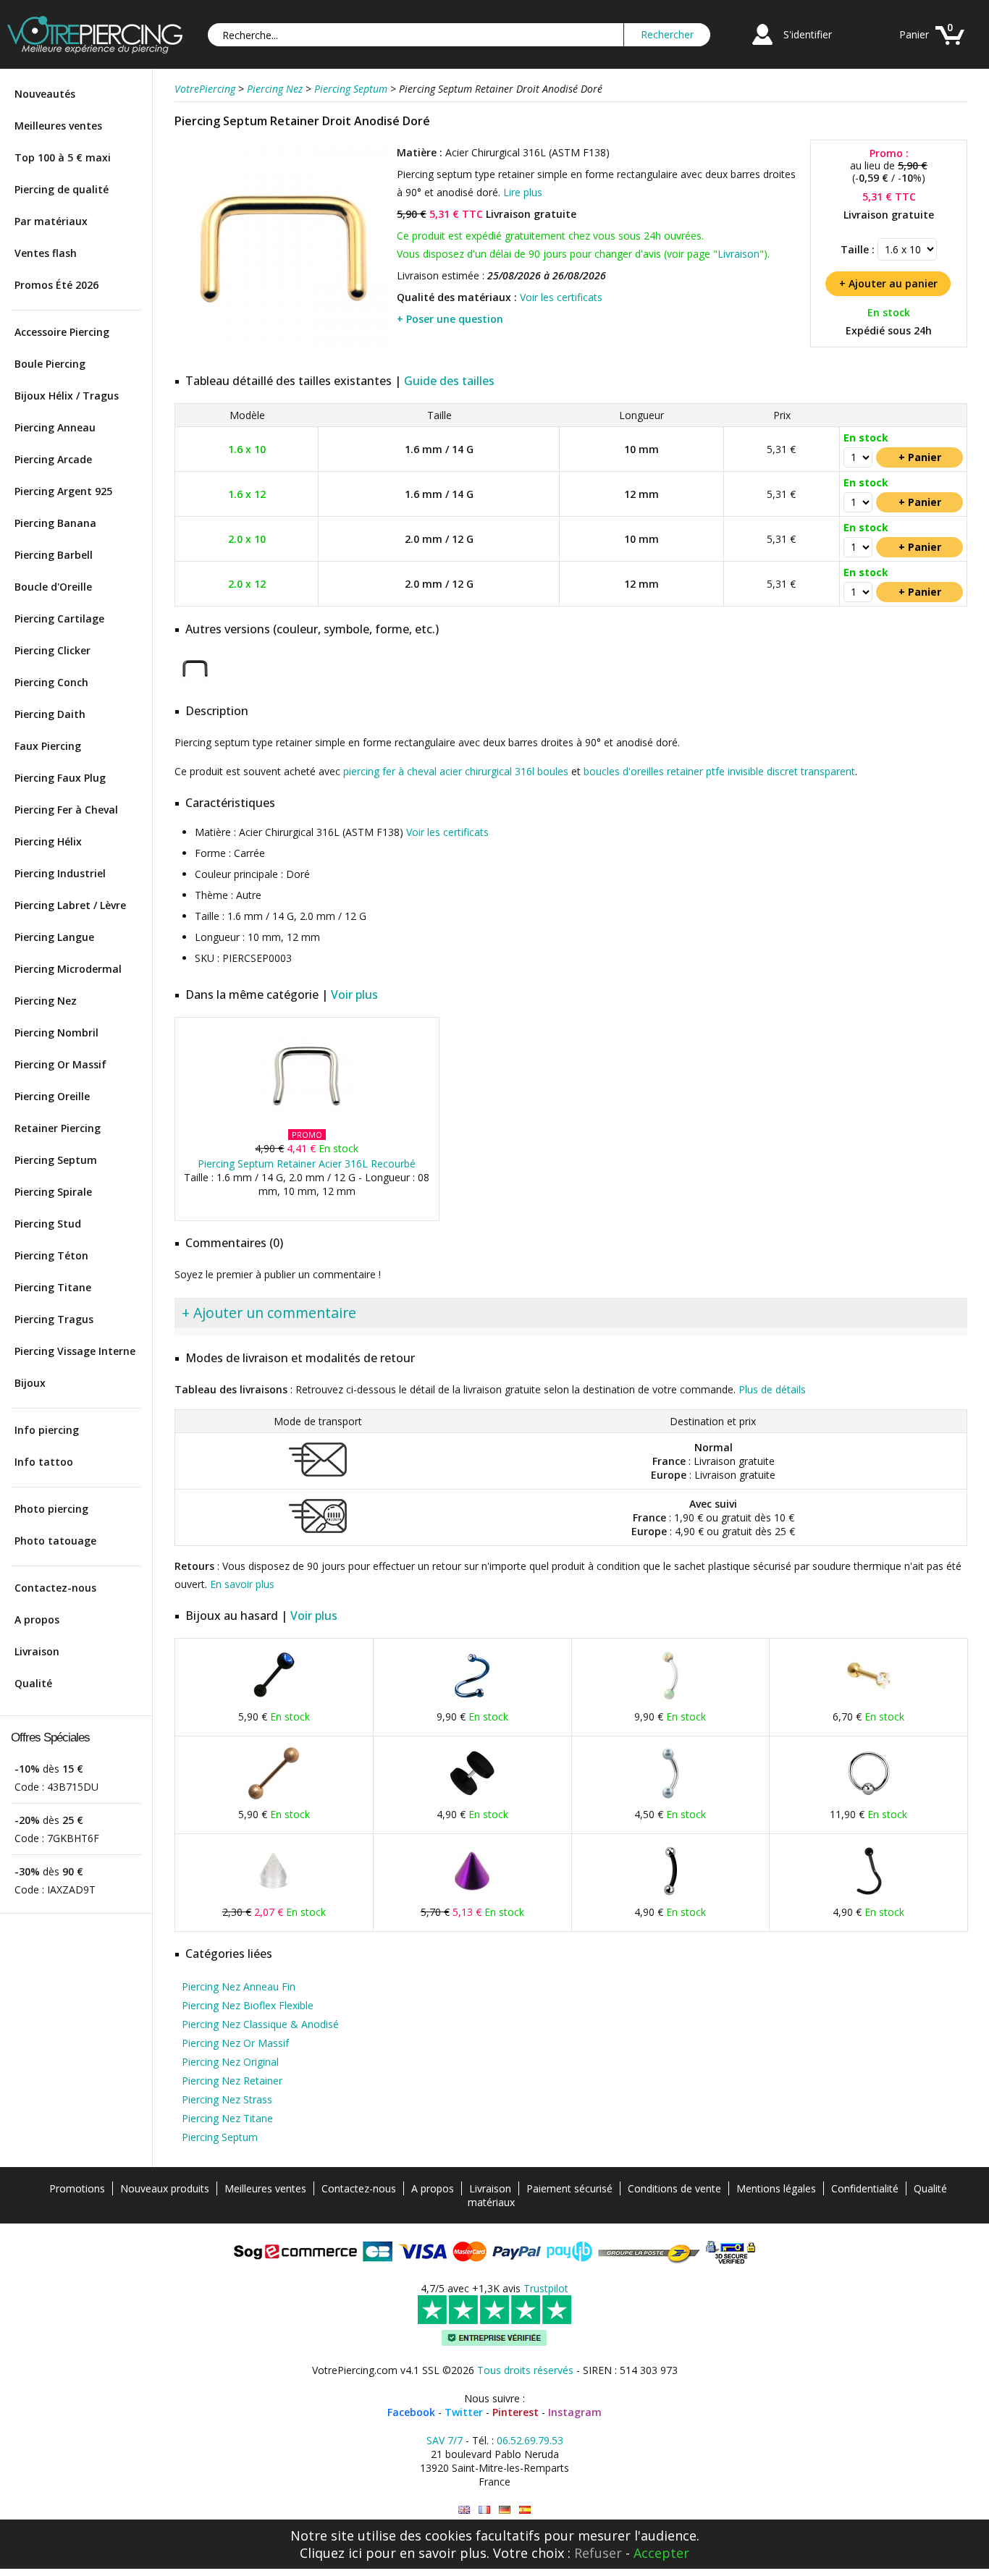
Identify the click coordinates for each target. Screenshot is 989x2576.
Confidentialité (865, 2188)
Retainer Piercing (58, 1128)
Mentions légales (776, 2188)
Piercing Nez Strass (227, 2099)
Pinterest (515, 2412)
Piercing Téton (51, 1255)
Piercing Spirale (53, 1192)
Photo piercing (51, 1509)
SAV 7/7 (445, 2440)
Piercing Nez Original (230, 2062)
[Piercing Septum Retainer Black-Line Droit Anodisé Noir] (195, 681)
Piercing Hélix (48, 841)
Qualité (33, 1683)
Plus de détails (772, 1389)
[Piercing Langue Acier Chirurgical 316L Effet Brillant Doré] (274, 1799)
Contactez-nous (55, 1588)
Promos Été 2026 (56, 285)
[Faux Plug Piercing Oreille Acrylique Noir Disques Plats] (472, 1799)
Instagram (575, 2412)
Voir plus (354, 994)
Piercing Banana (55, 523)
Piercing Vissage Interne (75, 1351)
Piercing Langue (54, 937)
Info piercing (47, 1430)
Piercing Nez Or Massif (235, 2043)
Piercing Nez (46, 1001)
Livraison (37, 1651)
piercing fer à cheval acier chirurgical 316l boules (456, 771)
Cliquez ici (331, 2553)
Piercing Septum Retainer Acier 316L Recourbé (307, 1164)
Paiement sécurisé (569, 2188)
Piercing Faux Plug (60, 778)
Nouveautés (45, 94)
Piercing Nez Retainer (232, 2081)
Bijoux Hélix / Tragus (67, 396)
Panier (914, 34)
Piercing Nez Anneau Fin (239, 1986)
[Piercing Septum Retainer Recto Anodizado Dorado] (525, 2510)
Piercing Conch (51, 682)
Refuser (598, 2553)
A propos (37, 1619)
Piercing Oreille (52, 1096)
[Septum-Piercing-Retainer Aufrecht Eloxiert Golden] (505, 2510)
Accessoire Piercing (62, 332)
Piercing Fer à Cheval (66, 810)
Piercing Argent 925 (63, 491)
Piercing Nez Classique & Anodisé (260, 2024)
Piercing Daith (50, 714)
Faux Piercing (48, 746)
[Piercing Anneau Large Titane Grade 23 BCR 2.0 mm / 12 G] (869, 1799)
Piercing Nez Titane (227, 2118)
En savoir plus (242, 1584)
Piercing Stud (48, 1224)
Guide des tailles (449, 381)
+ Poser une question (450, 319)
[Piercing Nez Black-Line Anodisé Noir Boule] (869, 1897)
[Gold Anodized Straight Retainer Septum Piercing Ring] (464, 2510)
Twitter (464, 2412)
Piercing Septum (56, 1160)
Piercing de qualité (62, 189)
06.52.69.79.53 (530, 2440)
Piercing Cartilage (59, 618)
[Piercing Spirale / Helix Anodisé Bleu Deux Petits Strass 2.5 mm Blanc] (472, 1701)
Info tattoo (44, 1462)
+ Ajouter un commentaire (269, 1313)
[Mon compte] (762, 47)
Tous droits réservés (525, 2370)
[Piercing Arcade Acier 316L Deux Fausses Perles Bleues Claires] (670, 1799)
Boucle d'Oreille (53, 587)
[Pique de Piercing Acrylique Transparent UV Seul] (274, 1897)
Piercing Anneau (55, 427)
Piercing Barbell (54, 555)
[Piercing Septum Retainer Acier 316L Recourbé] (307, 1119)
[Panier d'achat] (950, 47)
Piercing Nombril (56, 1032)
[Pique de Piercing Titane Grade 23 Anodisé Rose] (472, 1897)
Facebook (411, 2412)
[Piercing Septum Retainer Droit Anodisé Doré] (284, 354)
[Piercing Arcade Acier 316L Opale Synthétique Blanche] (670, 1701)
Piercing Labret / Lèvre (70, 905)
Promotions (77, 2188)
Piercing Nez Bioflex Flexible (248, 2005)
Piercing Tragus (54, 1319)
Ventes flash (46, 253)
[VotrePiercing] (95, 50)
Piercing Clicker (52, 650)
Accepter (661, 2553)
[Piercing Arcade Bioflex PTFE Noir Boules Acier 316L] (670, 1897)
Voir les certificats (561, 297)
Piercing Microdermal (68, 969)
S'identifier (808, 34)
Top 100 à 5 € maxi (63, 157)
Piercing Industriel (60, 873)
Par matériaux (51, 221)
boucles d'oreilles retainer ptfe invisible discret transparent (719, 771)
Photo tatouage (55, 1541)
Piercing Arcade (53, 459)
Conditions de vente (674, 2188)
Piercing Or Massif (60, 1064)
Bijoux (30, 1383)
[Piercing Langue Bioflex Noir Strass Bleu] (274, 1701)
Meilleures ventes (58, 126)
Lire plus (523, 192)
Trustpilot (546, 2288)
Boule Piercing (50, 364)
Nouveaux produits (165, 2188)
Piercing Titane (53, 1287)
